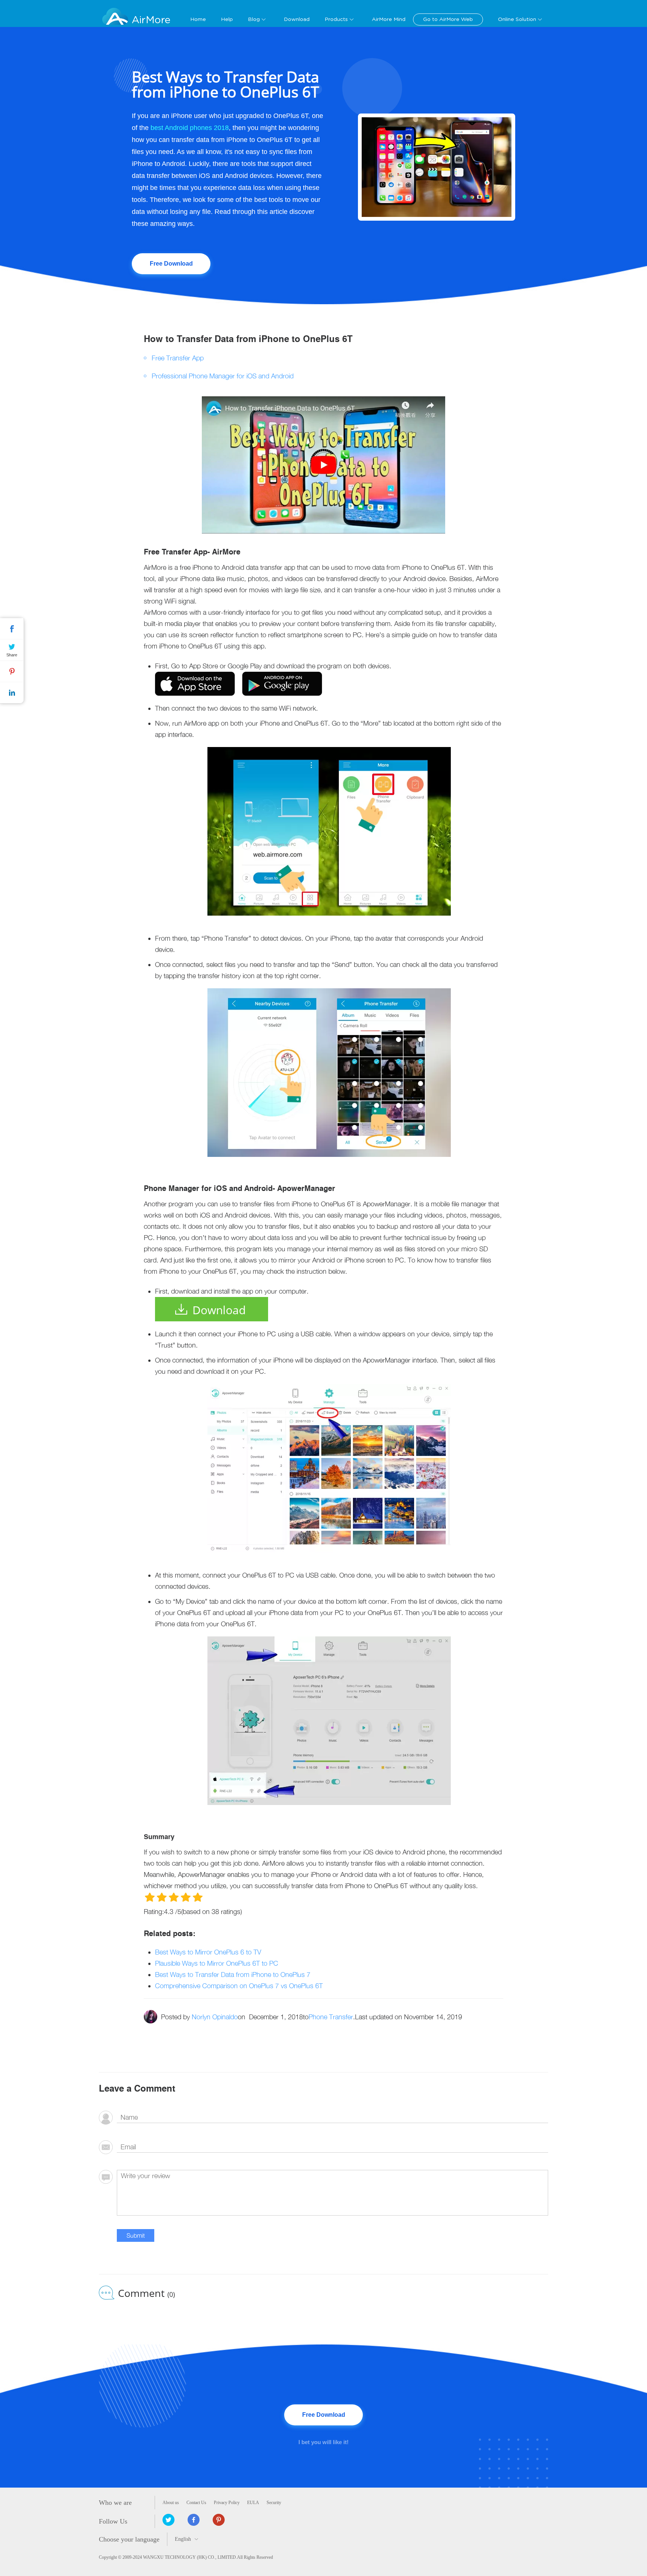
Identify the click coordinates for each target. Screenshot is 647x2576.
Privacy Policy (227, 2503)
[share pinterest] (219, 2520)
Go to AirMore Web (448, 19)
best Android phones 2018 (190, 128)
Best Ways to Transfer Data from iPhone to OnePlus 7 (233, 1975)
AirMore (151, 20)
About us (171, 2503)
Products (336, 19)
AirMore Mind (389, 19)
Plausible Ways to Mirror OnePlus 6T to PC (217, 1963)
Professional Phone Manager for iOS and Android (223, 376)
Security (274, 2503)
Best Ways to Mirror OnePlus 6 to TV (208, 1952)
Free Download (171, 264)
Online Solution (517, 19)
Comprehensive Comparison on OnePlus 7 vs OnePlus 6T (239, 1986)
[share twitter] (168, 2520)
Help (227, 19)
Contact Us (196, 2503)
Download (297, 19)
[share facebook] (194, 2520)
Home (198, 19)
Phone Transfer (331, 2017)
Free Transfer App (178, 358)
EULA (253, 2503)
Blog (254, 19)
